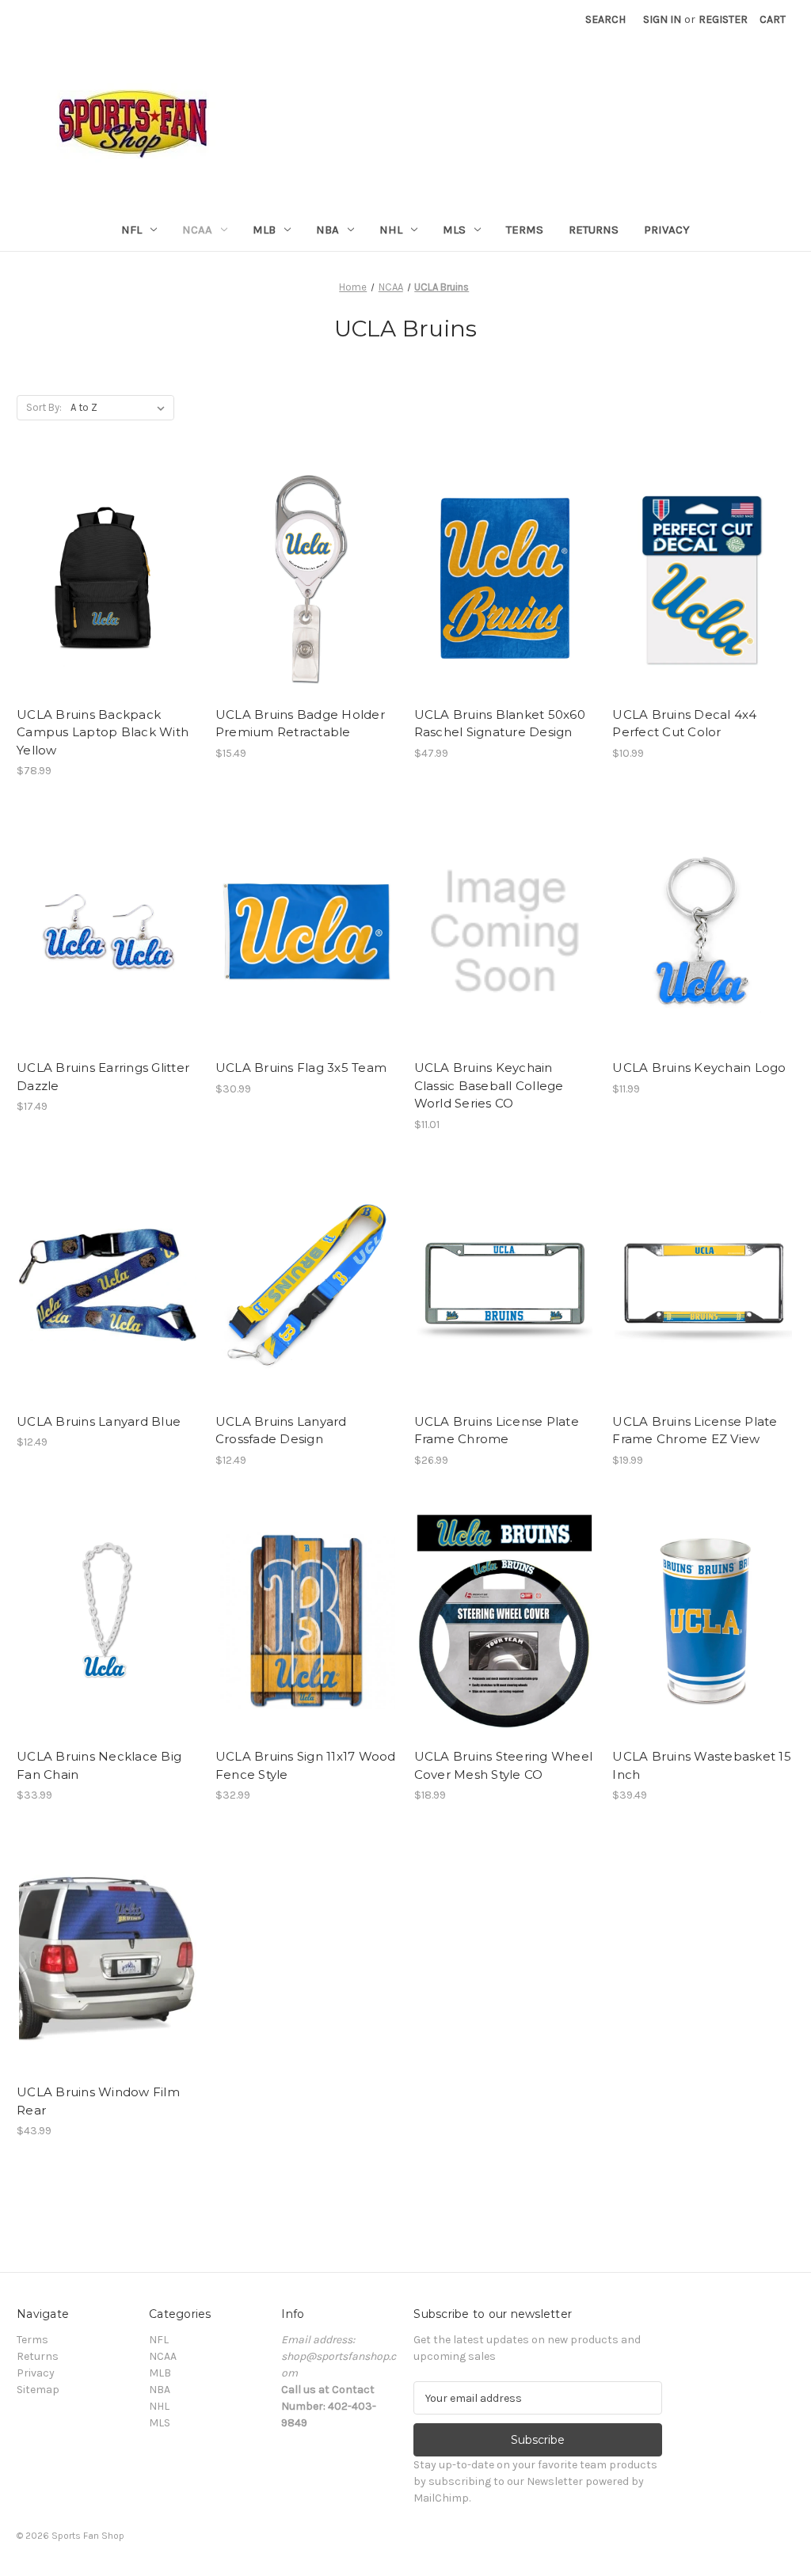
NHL (391, 230)
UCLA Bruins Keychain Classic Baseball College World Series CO (489, 1085)
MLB (264, 230)
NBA (327, 230)
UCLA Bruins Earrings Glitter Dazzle (103, 1077)
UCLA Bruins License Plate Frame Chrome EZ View (695, 1430)
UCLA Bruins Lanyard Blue (99, 1421)
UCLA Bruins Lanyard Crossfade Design (281, 1430)
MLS (454, 230)
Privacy (667, 230)
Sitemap (38, 2390)
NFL (131, 230)
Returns (594, 230)
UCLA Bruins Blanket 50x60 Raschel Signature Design (500, 724)
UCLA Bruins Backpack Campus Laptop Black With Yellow (103, 732)
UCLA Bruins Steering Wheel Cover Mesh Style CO (504, 1765)
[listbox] (121, 408)
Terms (525, 230)
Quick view (106, 564)
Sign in (662, 19)
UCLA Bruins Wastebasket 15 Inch (702, 1765)
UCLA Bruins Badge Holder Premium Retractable (300, 724)
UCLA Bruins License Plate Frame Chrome (497, 1430)
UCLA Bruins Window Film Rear (98, 2101)
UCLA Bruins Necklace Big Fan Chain (99, 1765)
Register (723, 19)
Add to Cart (107, 592)
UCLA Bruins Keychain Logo (699, 1068)
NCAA (197, 230)
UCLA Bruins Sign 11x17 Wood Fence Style (306, 1765)
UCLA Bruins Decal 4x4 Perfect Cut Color (684, 724)
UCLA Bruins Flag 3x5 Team (301, 1068)
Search (605, 19)
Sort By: (44, 407)
